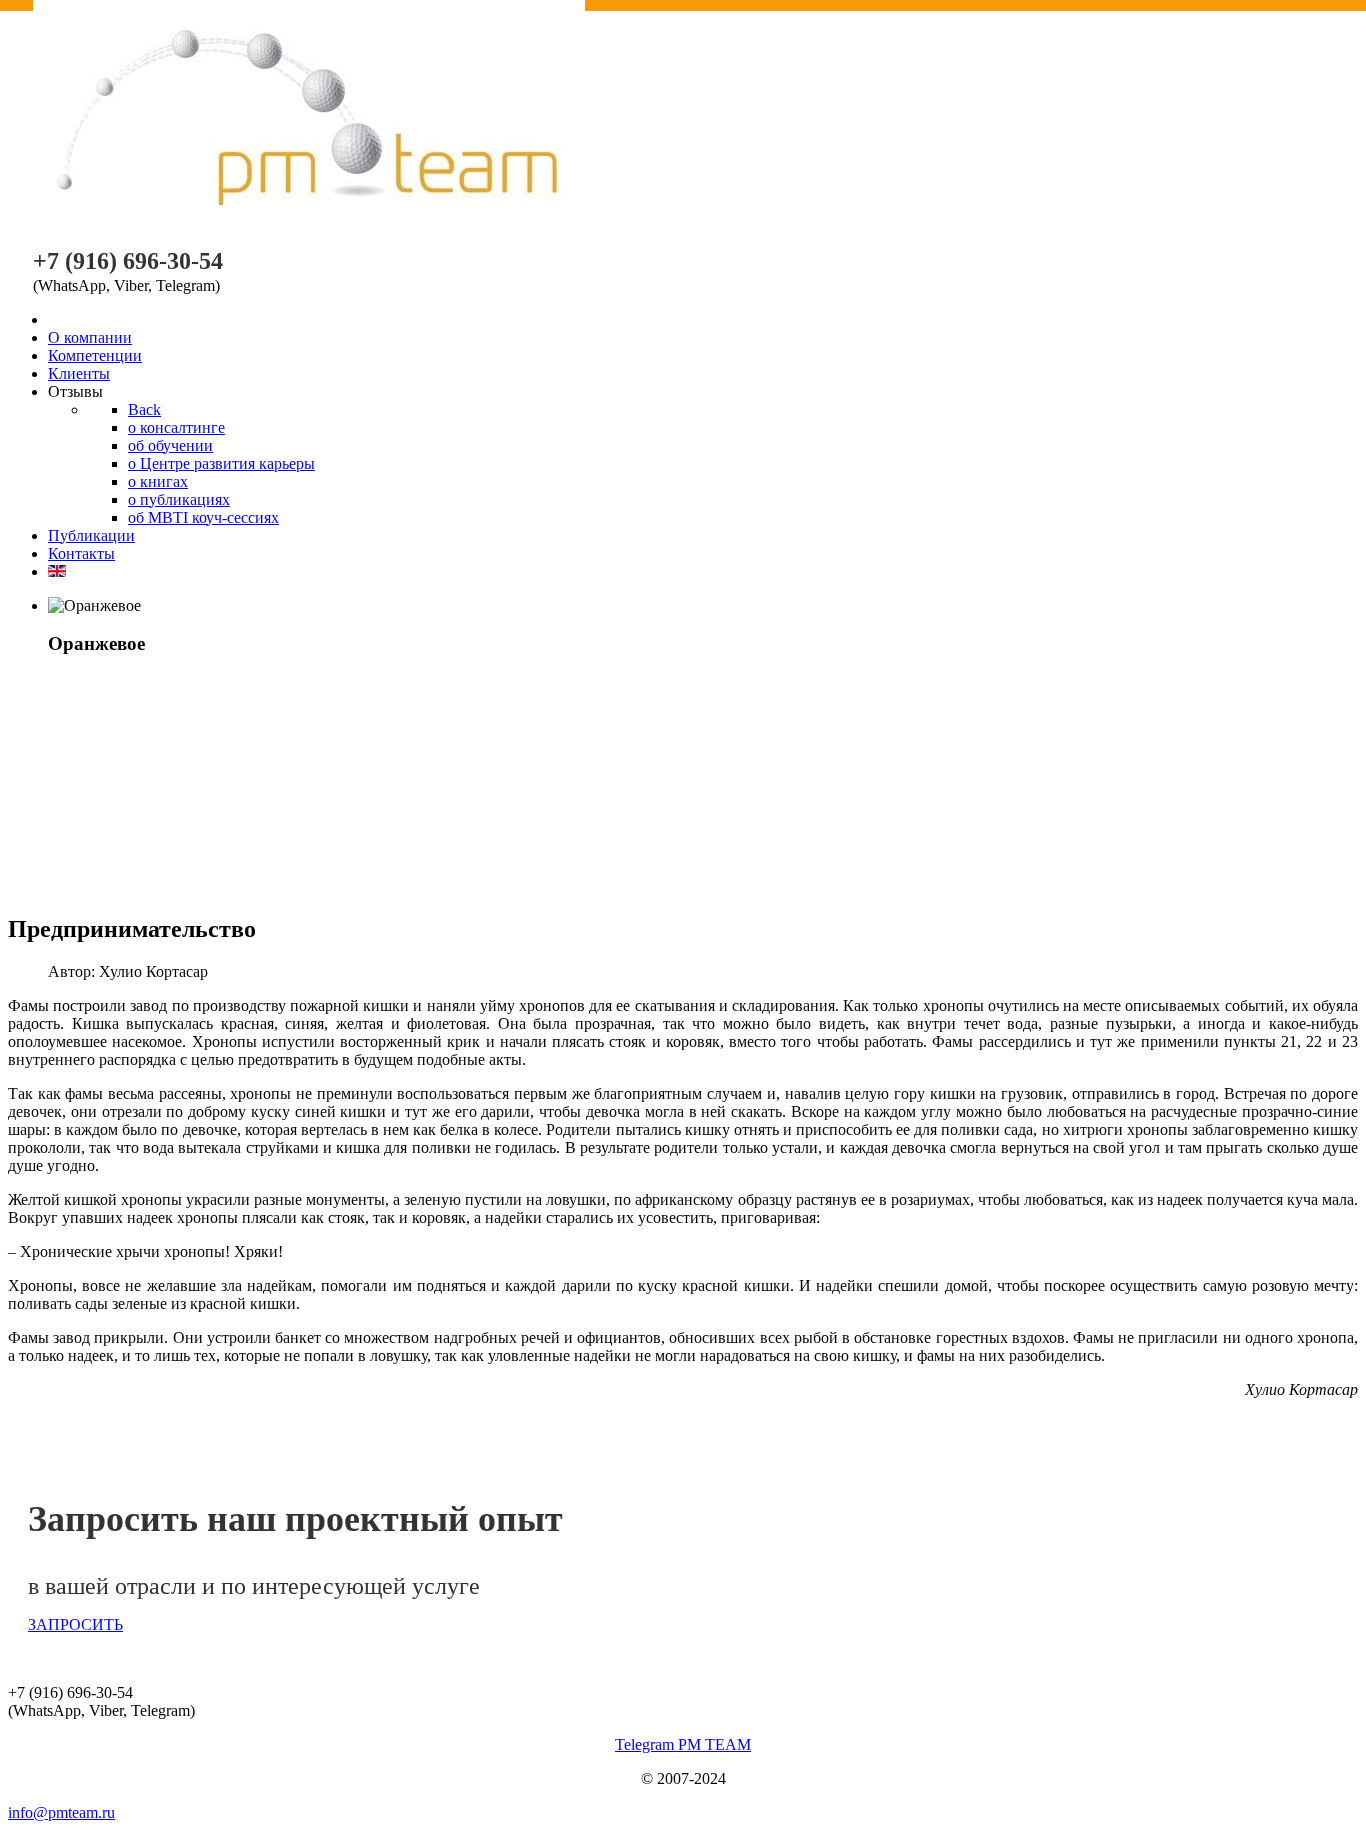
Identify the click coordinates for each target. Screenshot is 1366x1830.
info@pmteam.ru (61, 1812)
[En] (57, 571)
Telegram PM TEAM (683, 1744)
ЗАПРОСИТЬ (75, 1624)
